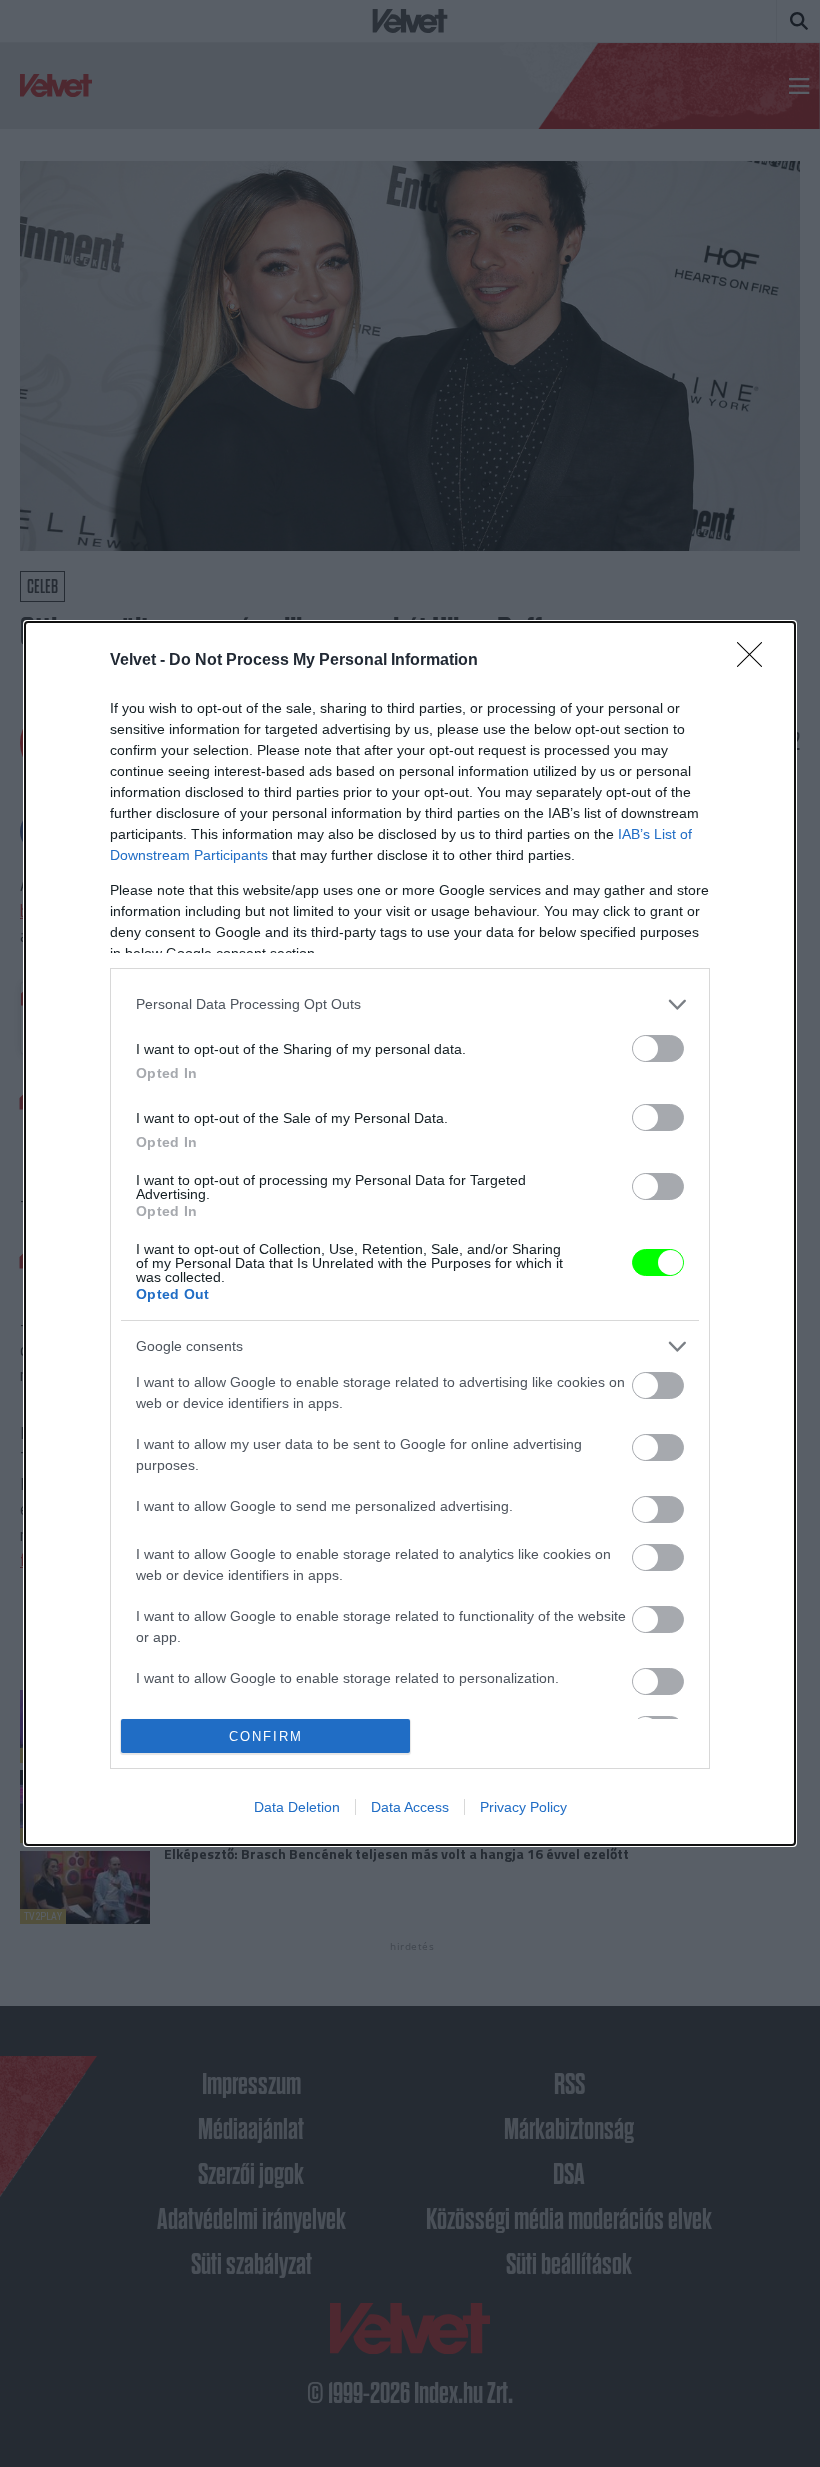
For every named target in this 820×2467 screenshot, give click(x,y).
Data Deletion (297, 1807)
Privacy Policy (523, 1807)
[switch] (658, 1048)
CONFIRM (266, 1736)
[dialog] (410, 1233)
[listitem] (410, 1004)
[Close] (756, 661)
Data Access (410, 1807)
